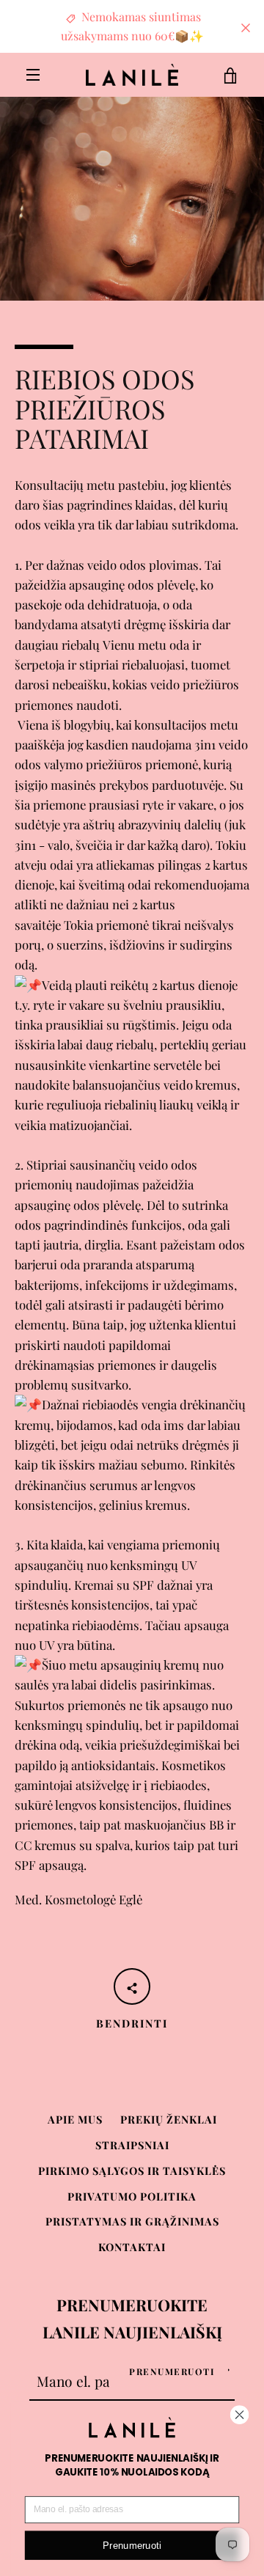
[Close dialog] (240, 2415)
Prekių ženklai (169, 2119)
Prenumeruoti (172, 2371)
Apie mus (75, 2119)
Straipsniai (132, 2145)
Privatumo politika (132, 2196)
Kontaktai (132, 2247)
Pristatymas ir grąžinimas (132, 2221)
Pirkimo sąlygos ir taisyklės (132, 2170)
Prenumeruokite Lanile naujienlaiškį (132, 2318)
